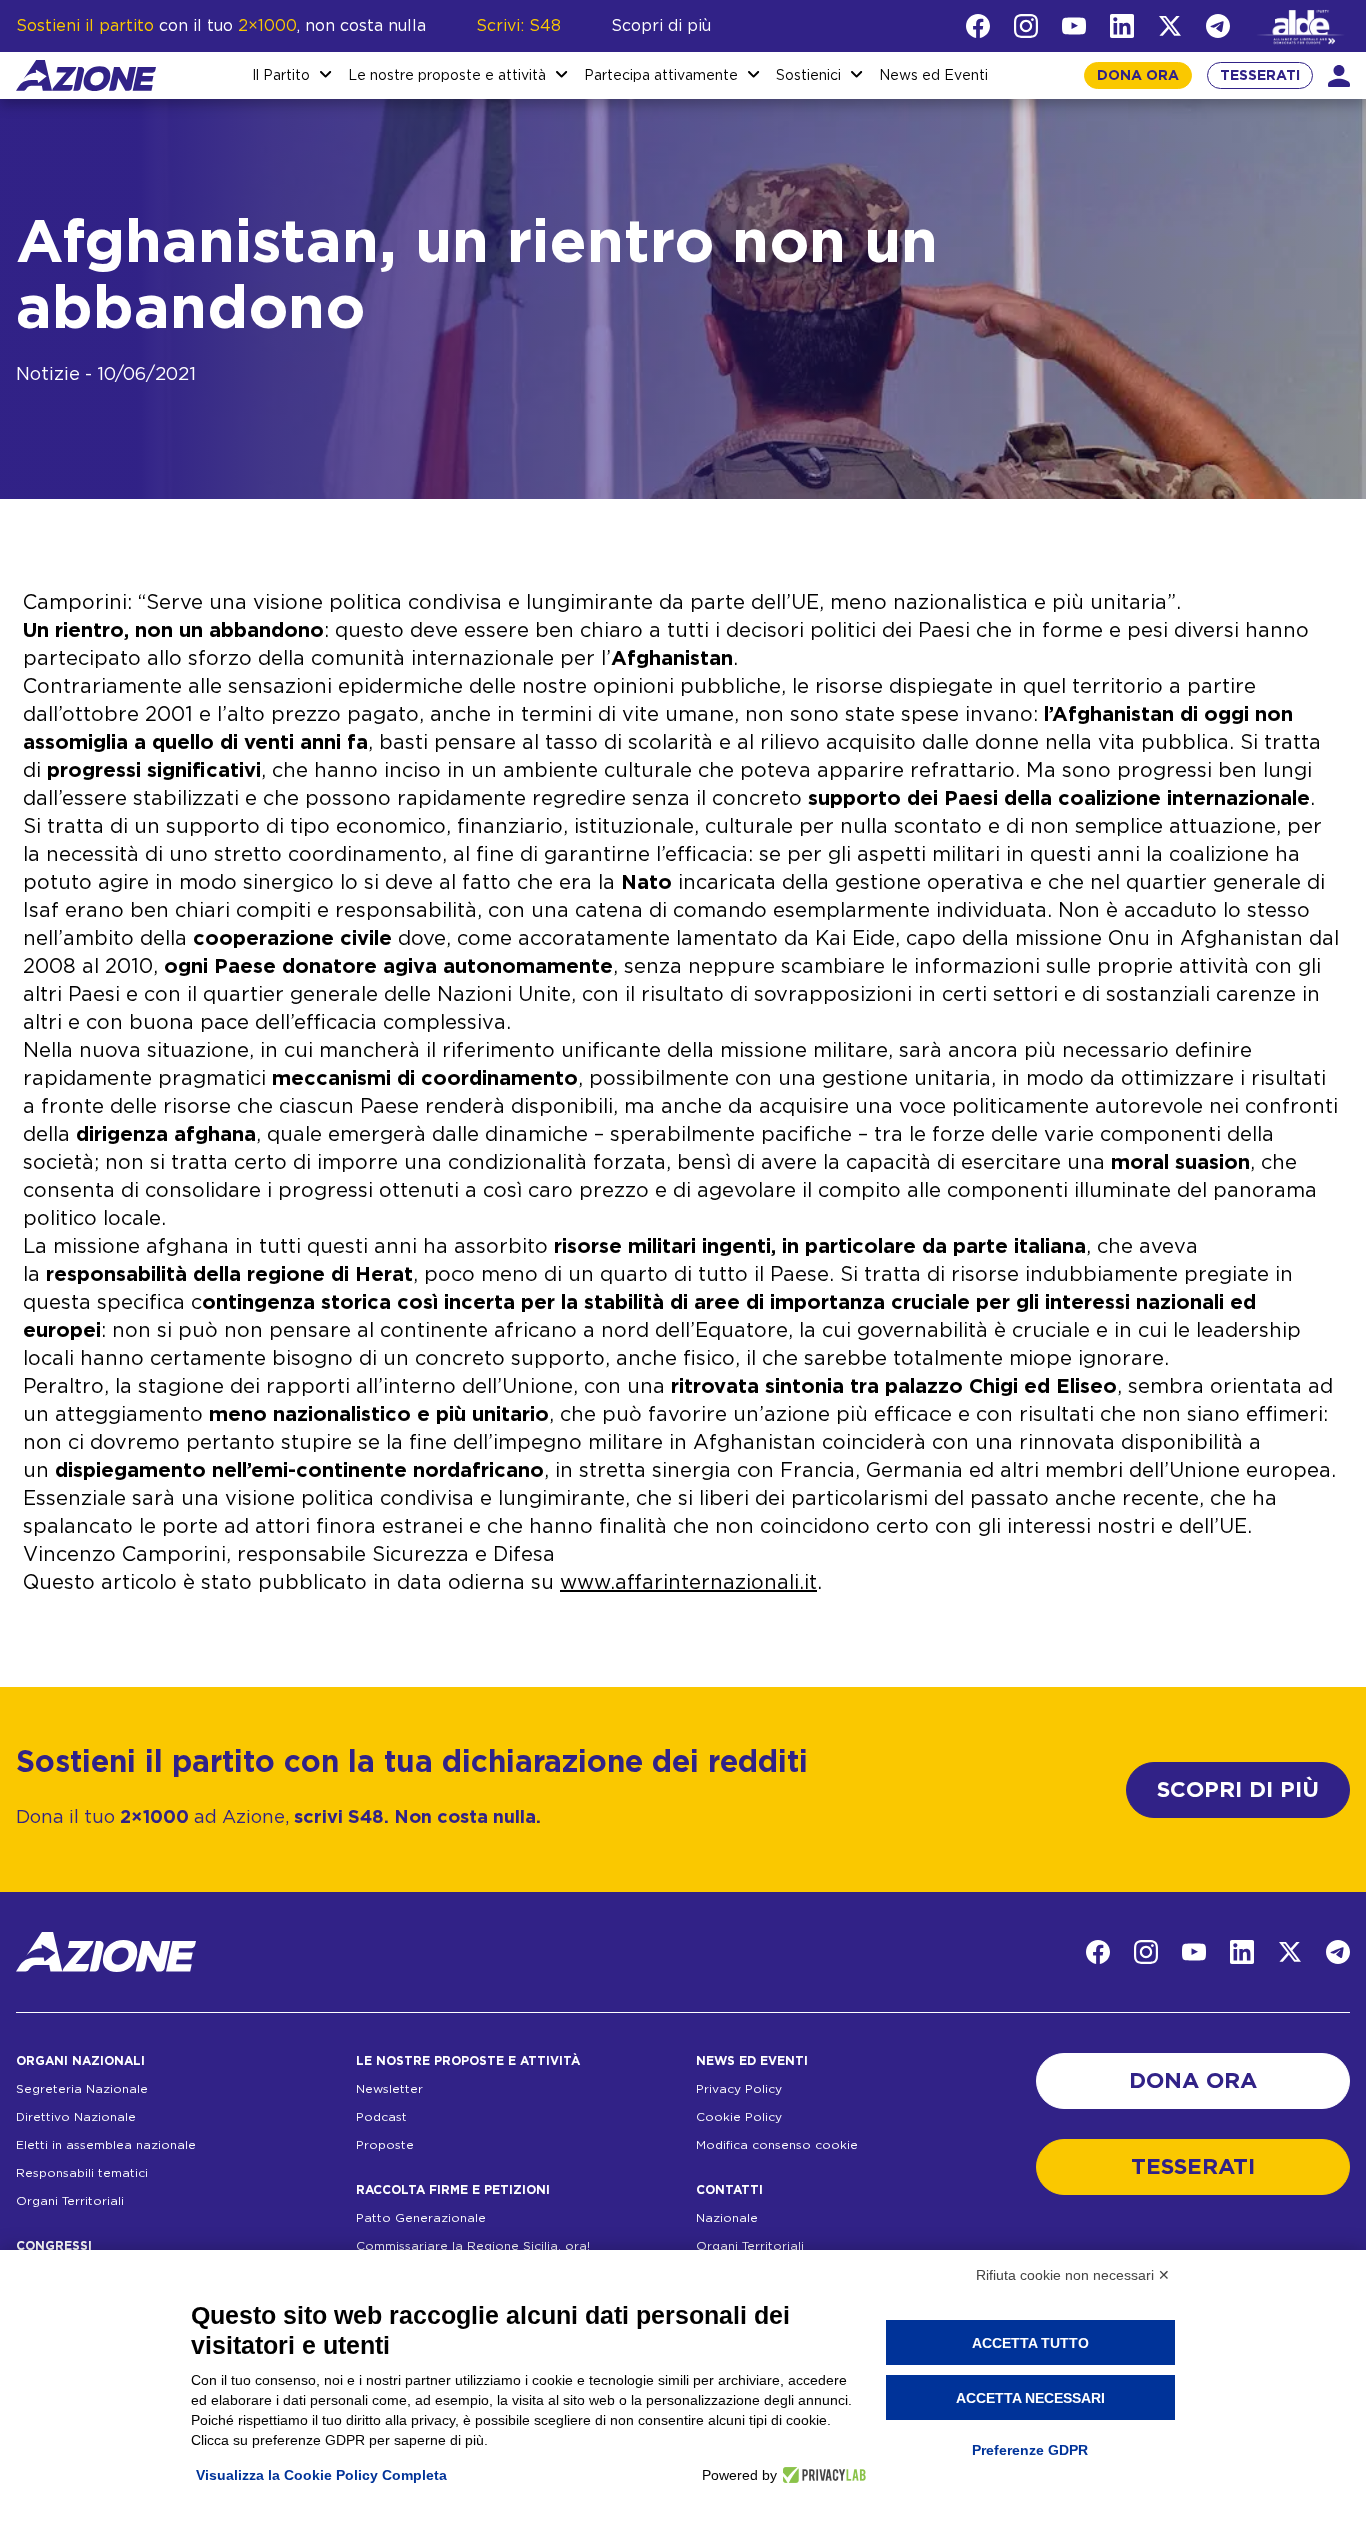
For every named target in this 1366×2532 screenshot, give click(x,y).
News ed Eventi (933, 76)
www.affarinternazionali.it (688, 1583)
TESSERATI (1260, 76)
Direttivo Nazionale (76, 2117)
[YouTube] (1074, 26)
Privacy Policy (739, 2089)
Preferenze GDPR (1030, 2450)
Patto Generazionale (421, 2218)
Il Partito (281, 76)
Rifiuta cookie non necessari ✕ (1073, 2275)
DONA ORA (1138, 76)
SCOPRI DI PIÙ (1238, 1790)
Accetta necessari (1030, 2398)
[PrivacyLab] (821, 2475)
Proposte (385, 2145)
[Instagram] (1026, 26)
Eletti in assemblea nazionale (106, 2145)
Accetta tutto (1030, 2343)
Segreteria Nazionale (82, 2089)
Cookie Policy (739, 2117)
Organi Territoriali (70, 2201)
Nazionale (727, 2218)
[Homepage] (86, 75)
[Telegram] (1218, 26)
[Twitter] (1170, 26)
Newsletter (389, 2089)
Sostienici (808, 76)
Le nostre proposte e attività (447, 76)
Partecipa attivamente (661, 76)
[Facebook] (978, 26)
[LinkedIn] (1122, 26)
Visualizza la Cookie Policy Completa (321, 2475)
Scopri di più (661, 26)
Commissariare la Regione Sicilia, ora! (473, 2246)
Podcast (381, 2117)
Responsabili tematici (82, 2173)
